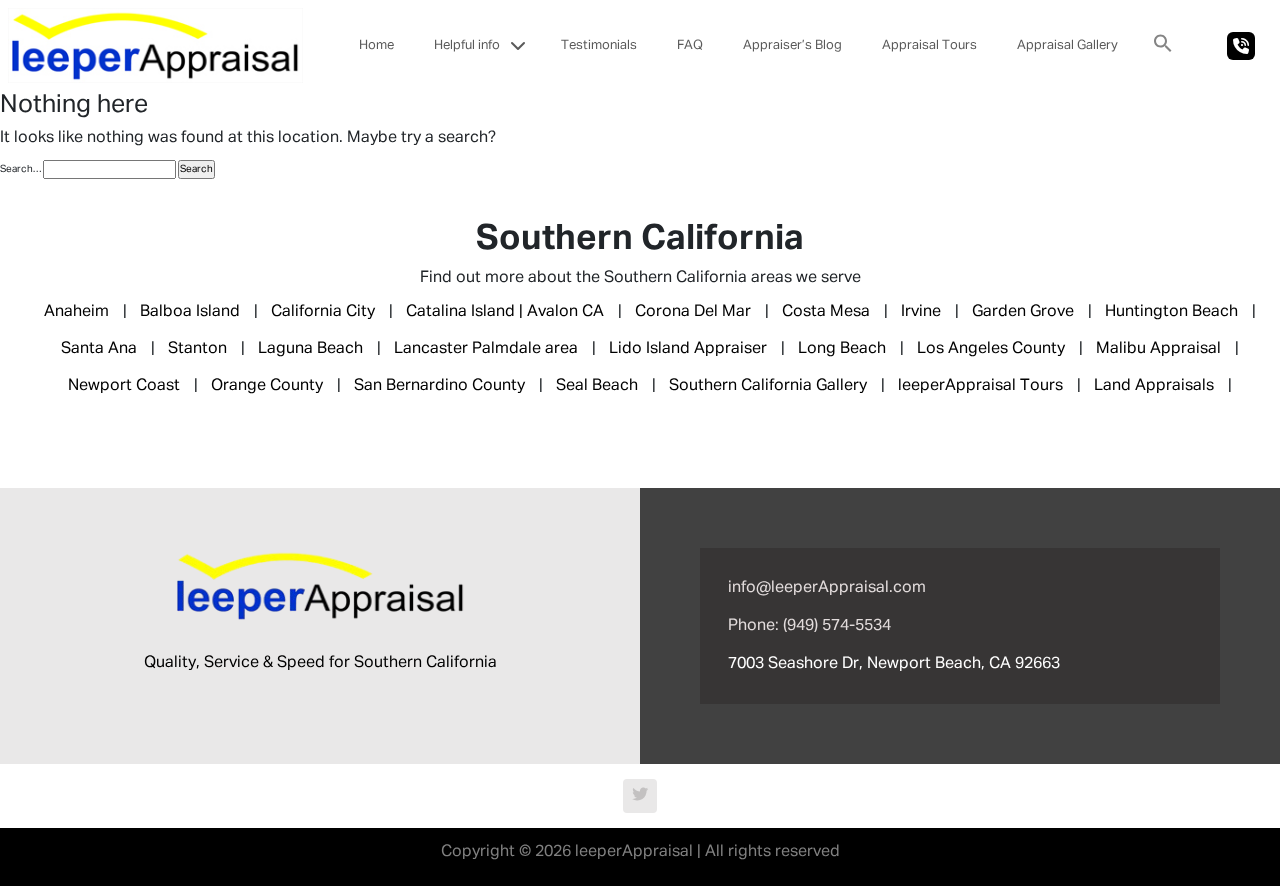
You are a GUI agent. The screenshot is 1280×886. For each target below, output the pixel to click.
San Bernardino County (439, 386)
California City (323, 312)
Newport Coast (124, 386)
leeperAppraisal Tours (980, 386)
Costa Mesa (826, 312)
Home (376, 45)
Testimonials (599, 45)
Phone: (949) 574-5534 (809, 626)
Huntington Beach (1171, 312)
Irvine (921, 312)
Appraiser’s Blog (792, 45)
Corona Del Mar (693, 312)
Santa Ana (99, 349)
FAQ (690, 45)
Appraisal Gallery (1067, 45)
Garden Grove (1023, 312)
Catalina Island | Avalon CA (505, 312)
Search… (20, 169)
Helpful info (467, 45)
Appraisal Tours (929, 45)
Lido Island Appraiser (688, 349)
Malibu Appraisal (1158, 349)
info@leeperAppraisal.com (827, 588)
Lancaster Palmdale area (486, 349)
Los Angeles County (991, 349)
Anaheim (76, 312)
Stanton (197, 349)
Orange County (267, 386)
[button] (1163, 43)
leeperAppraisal (634, 852)
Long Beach (842, 349)
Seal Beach (597, 386)
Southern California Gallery (768, 386)
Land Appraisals (1154, 386)
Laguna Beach (310, 349)
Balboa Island (190, 312)
